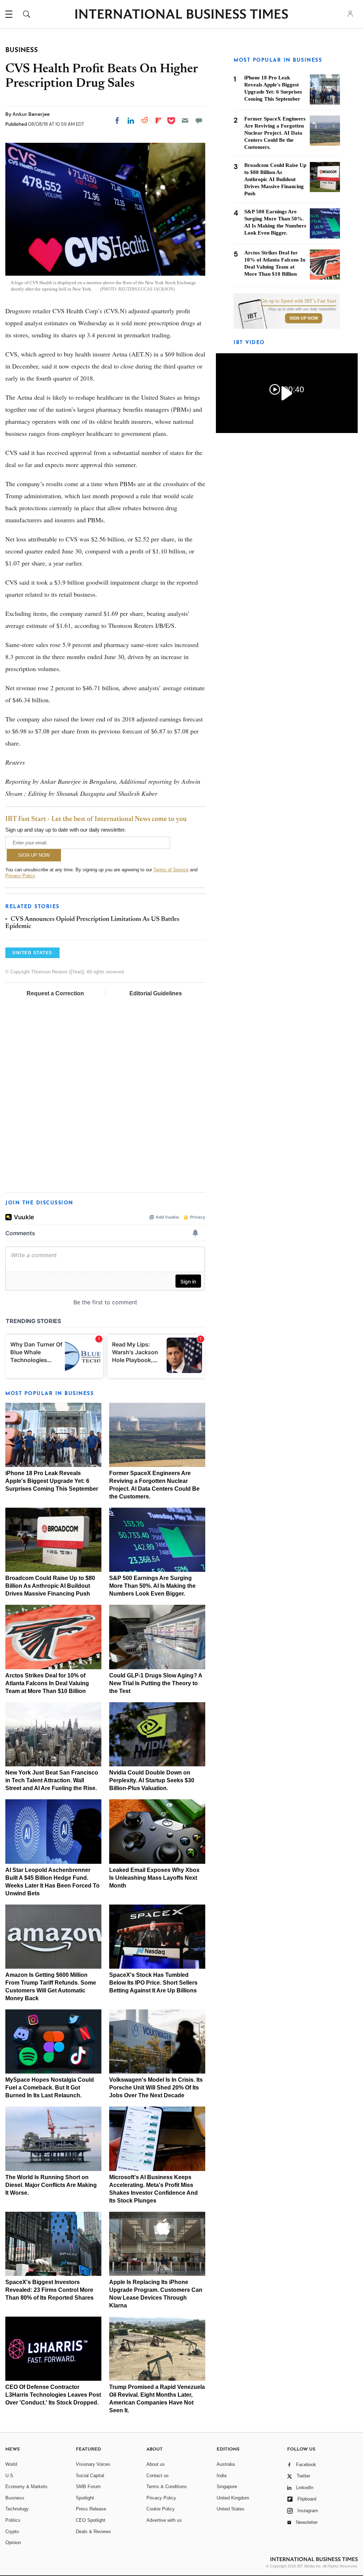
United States (231, 2509)
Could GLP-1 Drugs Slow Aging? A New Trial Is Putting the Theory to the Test (156, 1683)
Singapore (227, 2487)
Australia (226, 2464)
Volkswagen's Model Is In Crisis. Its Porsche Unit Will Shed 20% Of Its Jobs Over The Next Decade (156, 2088)
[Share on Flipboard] (158, 120)
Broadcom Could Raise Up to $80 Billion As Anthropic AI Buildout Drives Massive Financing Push (50, 1586)
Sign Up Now (304, 318)
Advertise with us (164, 2520)
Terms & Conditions (167, 2487)
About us (156, 2464)
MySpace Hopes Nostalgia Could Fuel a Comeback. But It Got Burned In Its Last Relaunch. (50, 2088)
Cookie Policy (161, 2509)
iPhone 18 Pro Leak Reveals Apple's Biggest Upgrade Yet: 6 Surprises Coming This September (52, 1481)
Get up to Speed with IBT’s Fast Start (298, 301)
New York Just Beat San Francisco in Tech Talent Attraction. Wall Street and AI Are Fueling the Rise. (52, 1780)
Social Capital (90, 2476)
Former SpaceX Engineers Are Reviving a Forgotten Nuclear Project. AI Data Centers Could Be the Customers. (275, 133)
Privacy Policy (20, 876)
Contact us (158, 2476)
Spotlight (85, 2498)
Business (15, 2498)
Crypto (12, 2532)
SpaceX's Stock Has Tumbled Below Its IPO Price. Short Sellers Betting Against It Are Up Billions (153, 1983)
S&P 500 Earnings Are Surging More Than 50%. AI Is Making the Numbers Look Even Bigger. (152, 1586)
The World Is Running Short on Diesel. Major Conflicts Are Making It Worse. (51, 2185)
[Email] (185, 120)
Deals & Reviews (93, 2532)
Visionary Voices (93, 2464)
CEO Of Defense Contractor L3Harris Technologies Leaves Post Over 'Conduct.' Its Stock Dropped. (53, 2395)
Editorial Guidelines (156, 993)
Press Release (91, 2509)
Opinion (13, 2543)
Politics (13, 2520)
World (11, 2464)
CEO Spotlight (91, 2520)
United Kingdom (233, 2498)
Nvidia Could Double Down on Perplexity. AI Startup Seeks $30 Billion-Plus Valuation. (152, 1780)
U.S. (10, 2476)
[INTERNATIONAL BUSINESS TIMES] (181, 15)
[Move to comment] (199, 120)
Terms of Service (171, 870)
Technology (17, 2509)
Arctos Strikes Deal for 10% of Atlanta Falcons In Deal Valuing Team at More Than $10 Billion (47, 1683)
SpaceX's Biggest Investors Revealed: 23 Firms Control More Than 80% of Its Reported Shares (49, 2290)
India (222, 2476)
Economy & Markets (26, 2487)
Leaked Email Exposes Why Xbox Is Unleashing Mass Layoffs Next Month (154, 1878)
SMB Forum (88, 2487)
